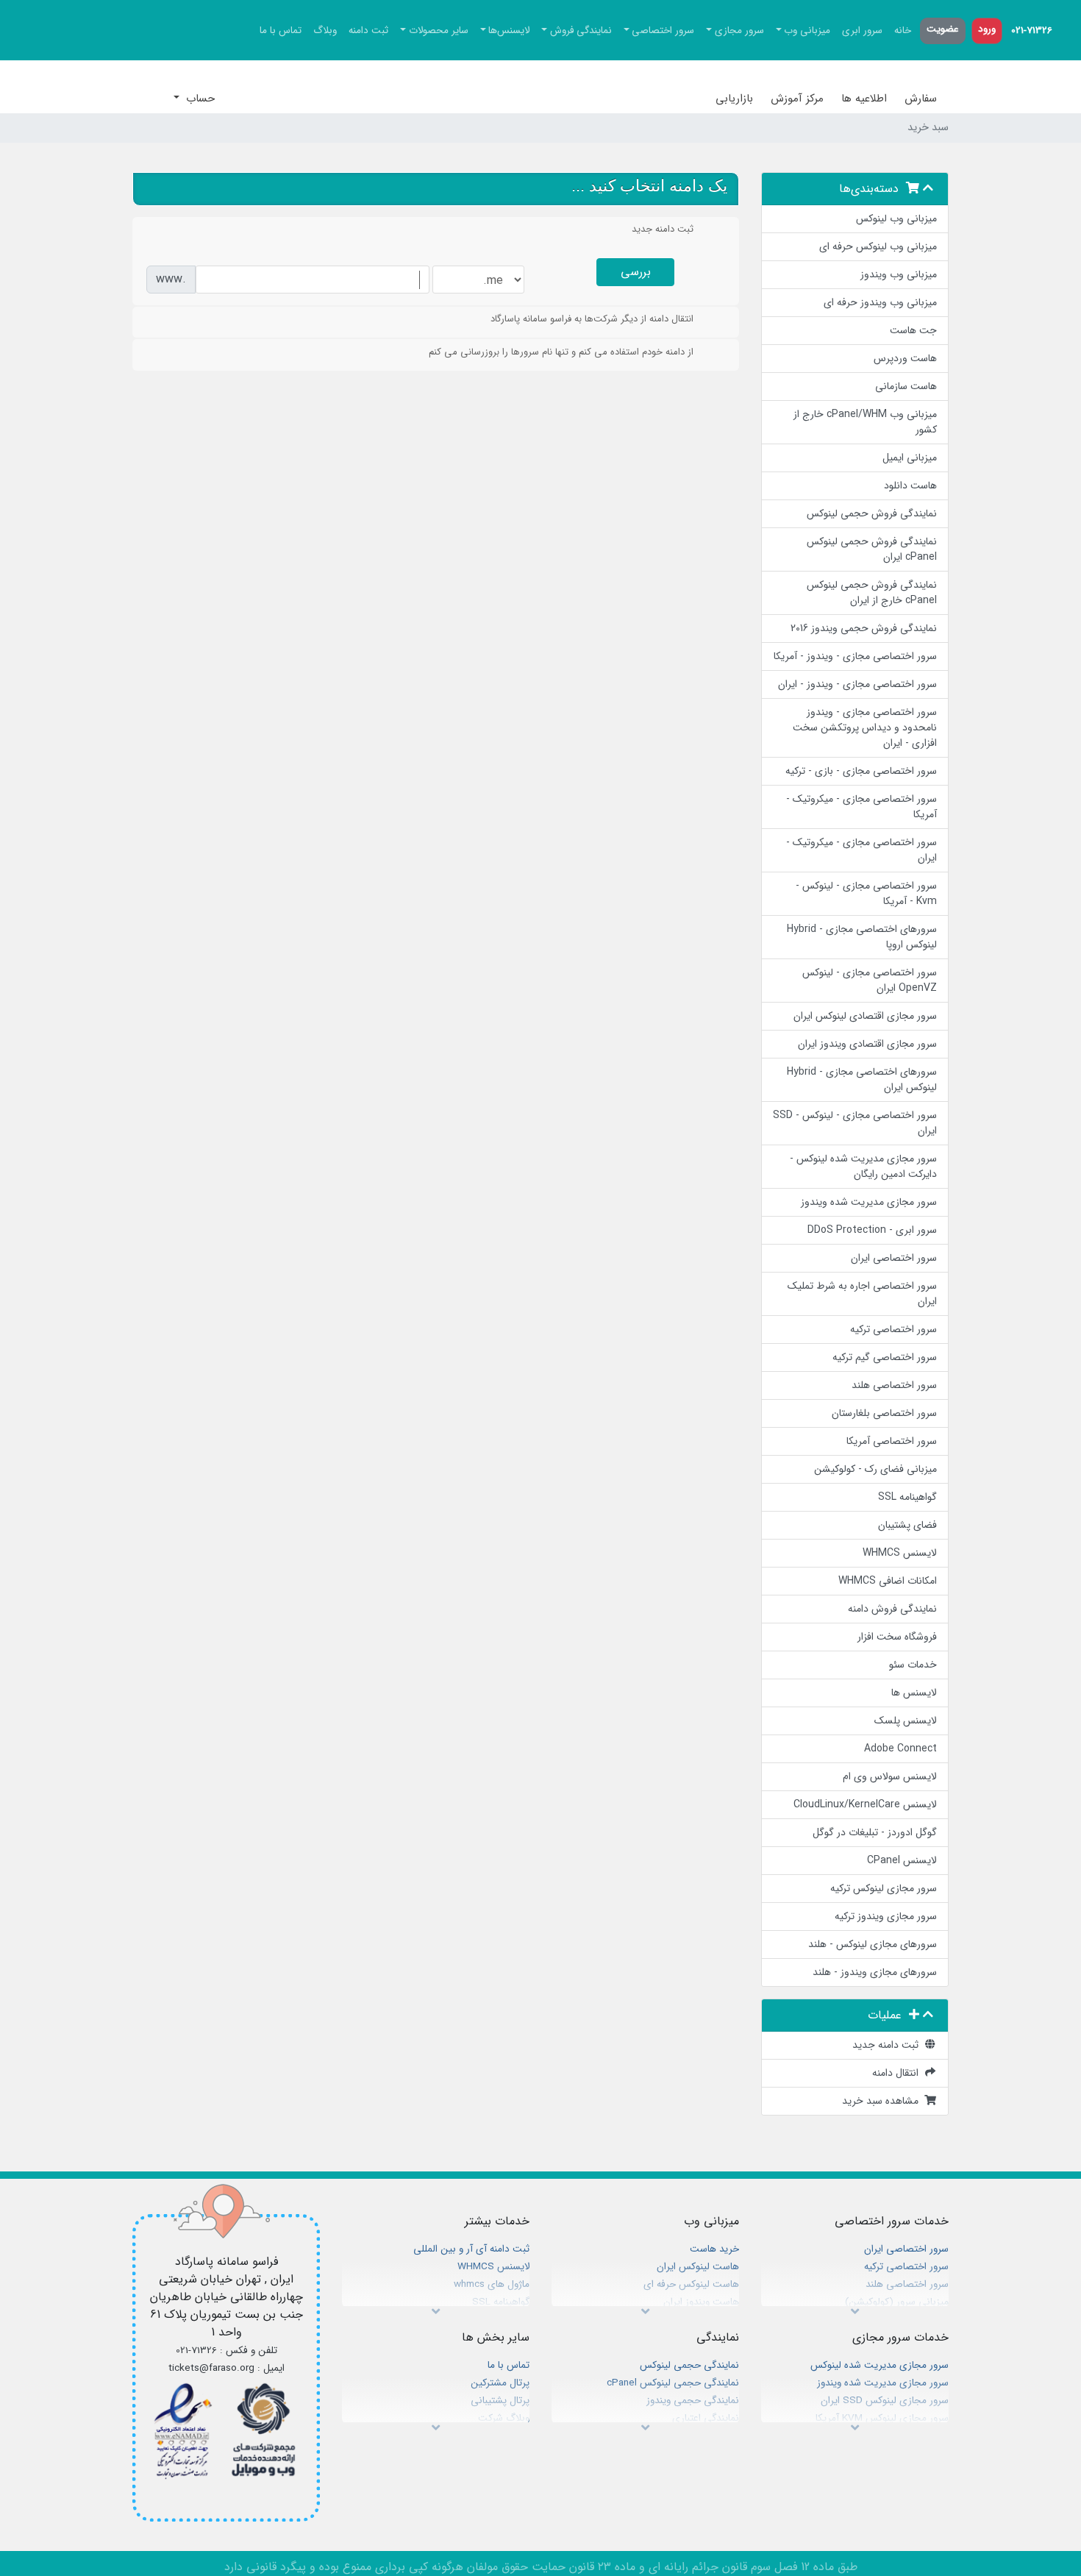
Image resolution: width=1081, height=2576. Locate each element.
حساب (199, 99)
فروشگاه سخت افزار (897, 1637)
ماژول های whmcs (492, 2284)
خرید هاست (714, 2249)
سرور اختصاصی (663, 31)
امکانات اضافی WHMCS (888, 1581)
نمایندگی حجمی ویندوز (693, 2401)
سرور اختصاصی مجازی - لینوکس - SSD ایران (855, 1123)
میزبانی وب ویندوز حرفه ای (880, 302)
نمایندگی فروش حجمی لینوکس (872, 513)
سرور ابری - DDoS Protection (872, 1230)
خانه (903, 31)
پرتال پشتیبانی (500, 2401)
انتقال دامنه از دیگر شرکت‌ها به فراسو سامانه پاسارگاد (592, 319)
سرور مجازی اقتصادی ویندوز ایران (867, 1044)
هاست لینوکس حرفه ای (691, 2284)
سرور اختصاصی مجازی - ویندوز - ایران (857, 684)
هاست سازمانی (906, 386)
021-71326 (1032, 31)
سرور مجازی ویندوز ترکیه (886, 1916)
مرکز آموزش (797, 99)
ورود (987, 29)
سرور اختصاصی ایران (894, 1258)
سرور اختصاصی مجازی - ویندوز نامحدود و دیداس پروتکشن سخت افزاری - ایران (865, 727)
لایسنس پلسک (906, 1721)
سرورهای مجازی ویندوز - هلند (875, 1972)
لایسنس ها (914, 1693)
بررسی (636, 272)
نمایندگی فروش (581, 31)
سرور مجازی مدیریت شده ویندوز (869, 1202)
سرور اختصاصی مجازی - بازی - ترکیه (861, 771)
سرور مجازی (739, 31)
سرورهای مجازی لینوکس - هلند (873, 1944)
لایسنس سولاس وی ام (890, 1776)
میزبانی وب (807, 31)
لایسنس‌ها (509, 31)
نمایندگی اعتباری (706, 2418)
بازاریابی (734, 99)
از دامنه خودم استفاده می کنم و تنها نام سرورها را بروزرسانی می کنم (561, 352)
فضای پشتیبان (907, 1525)
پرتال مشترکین (500, 2383)
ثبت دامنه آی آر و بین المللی (471, 2249)
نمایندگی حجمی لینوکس (689, 2365)
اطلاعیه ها (864, 99)
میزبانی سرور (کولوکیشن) (897, 2302)
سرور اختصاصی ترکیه (893, 1329)
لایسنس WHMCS (900, 1553)
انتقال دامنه (898, 2073)
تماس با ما (281, 31)
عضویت (943, 29)
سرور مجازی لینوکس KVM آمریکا (882, 2418)
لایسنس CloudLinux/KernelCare (865, 1804)
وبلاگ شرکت (504, 2418)
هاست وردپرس (905, 358)
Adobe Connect (900, 1748)
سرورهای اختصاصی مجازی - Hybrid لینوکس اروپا (862, 937)
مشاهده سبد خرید (883, 2101)
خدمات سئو (913, 1665)
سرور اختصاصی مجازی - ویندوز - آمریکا (855, 656)
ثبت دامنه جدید (888, 2045)
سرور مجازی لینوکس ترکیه (884, 1888)
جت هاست (913, 330)
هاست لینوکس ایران (698, 2267)
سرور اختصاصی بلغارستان (884, 1413)
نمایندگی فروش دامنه (892, 1609)
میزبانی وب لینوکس (896, 218)
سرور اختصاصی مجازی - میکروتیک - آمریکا (861, 807)
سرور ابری (862, 31)
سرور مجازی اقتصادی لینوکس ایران (865, 1016)
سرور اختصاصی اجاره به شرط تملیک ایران (862, 1294)
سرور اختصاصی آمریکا (892, 1441)
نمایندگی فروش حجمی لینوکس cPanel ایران (872, 549)
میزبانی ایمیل (910, 458)
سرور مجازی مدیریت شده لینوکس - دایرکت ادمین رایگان (863, 1166)
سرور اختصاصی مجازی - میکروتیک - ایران (861, 850)
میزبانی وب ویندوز (899, 274)
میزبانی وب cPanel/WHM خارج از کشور (865, 422)
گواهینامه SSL (907, 1497)
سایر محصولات (439, 31)
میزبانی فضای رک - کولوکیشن (875, 1469)
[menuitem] (1032, 31)
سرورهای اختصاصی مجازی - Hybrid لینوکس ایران (862, 1079)
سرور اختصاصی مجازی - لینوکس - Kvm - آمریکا (866, 893)
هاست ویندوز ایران (701, 2302)
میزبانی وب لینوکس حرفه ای (878, 246)
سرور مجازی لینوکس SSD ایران (885, 2401)
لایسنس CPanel (902, 1860)
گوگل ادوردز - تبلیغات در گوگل (875, 1832)
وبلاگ (325, 31)
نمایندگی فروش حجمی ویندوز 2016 (864, 628)
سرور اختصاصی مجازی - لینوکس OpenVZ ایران (870, 980)
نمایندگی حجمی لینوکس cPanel (673, 2383)
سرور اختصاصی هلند (894, 1385)
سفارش (921, 99)
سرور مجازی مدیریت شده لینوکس (880, 2365)
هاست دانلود (910, 485)
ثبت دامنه (368, 31)
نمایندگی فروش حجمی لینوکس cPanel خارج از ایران (872, 593)
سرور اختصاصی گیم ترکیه (885, 1357)
